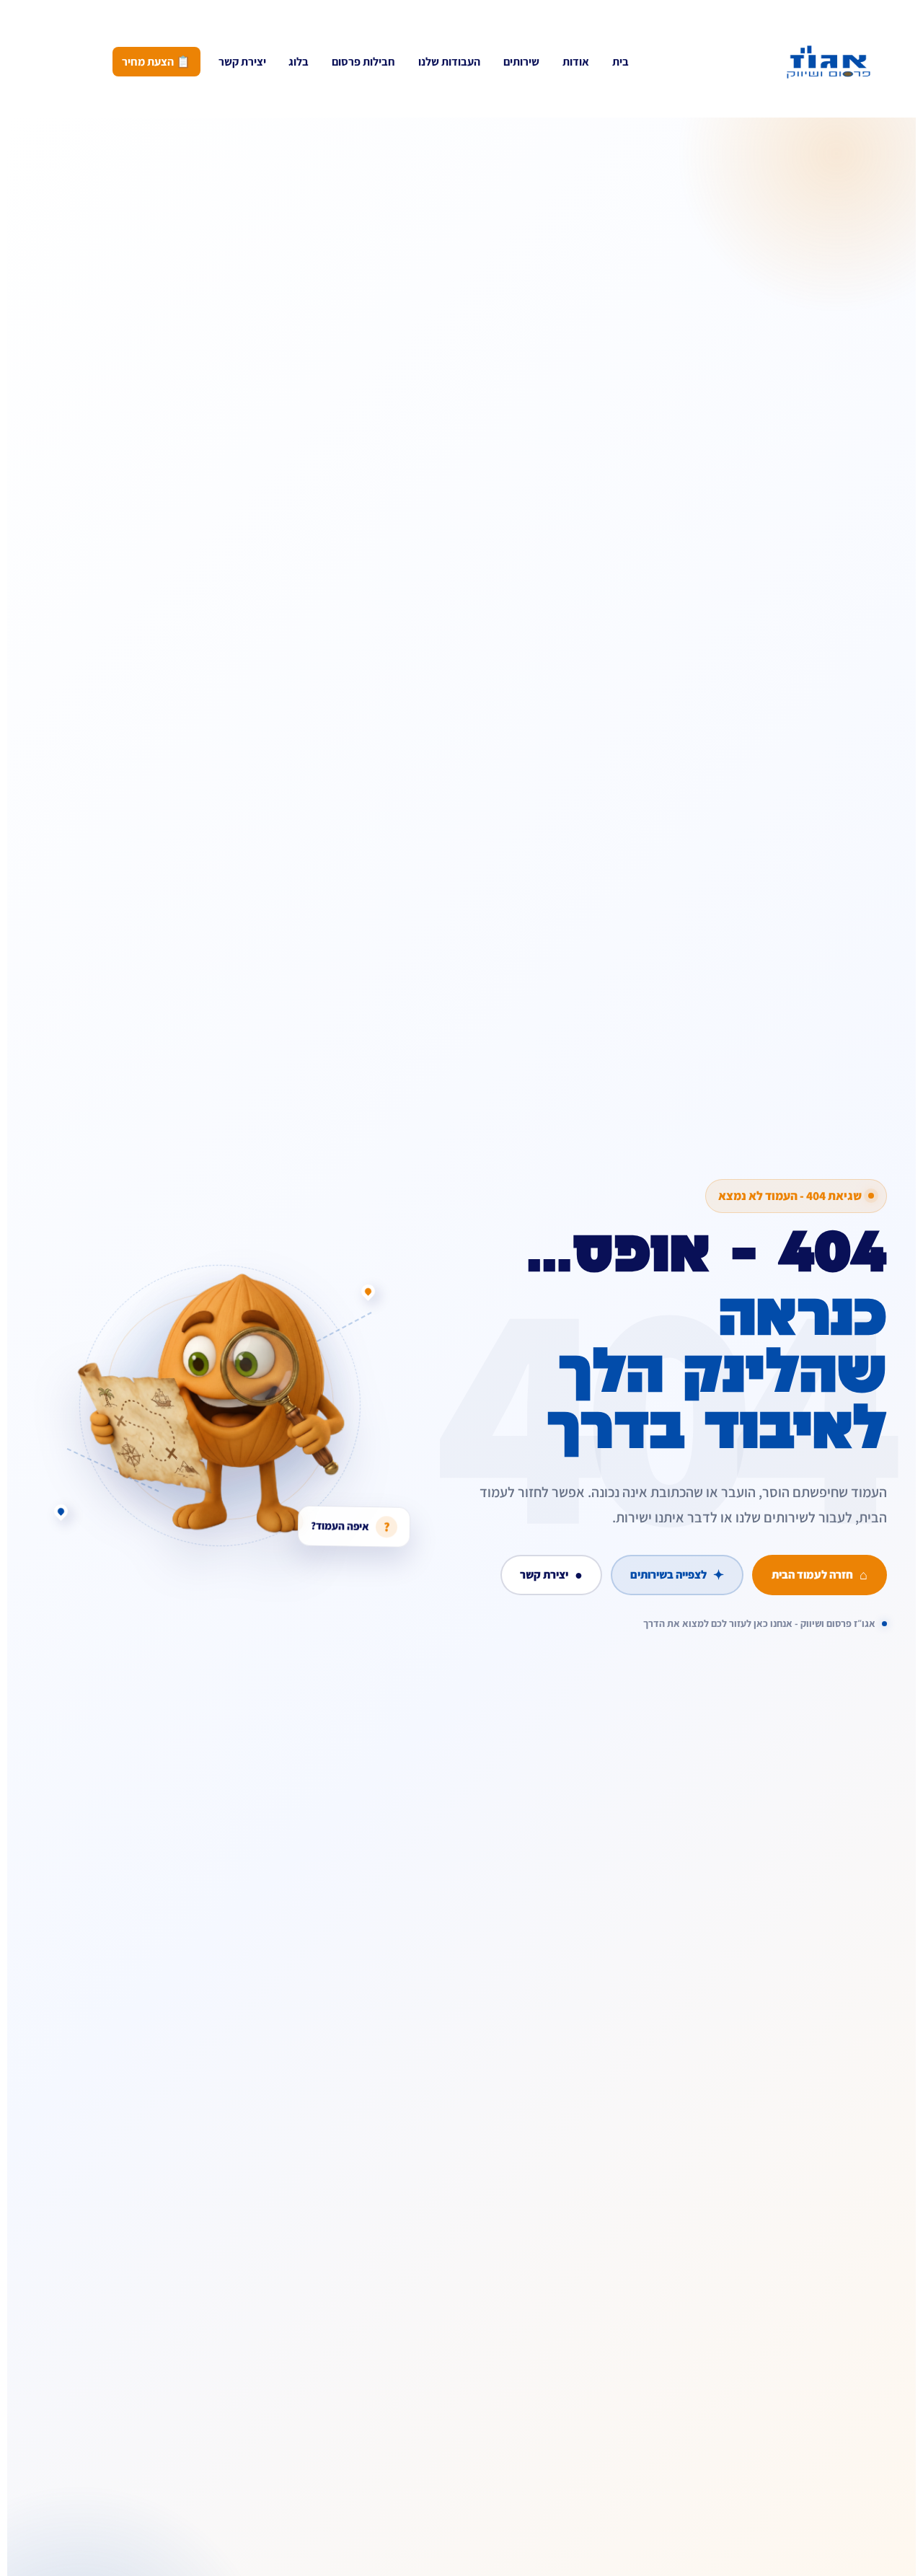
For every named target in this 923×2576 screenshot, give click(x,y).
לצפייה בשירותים (677, 1574)
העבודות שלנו (449, 62)
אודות (576, 62)
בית (621, 62)
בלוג (299, 62)
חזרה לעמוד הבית (820, 1574)
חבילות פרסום (363, 62)
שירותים (521, 62)
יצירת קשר (242, 62)
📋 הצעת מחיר (156, 62)
